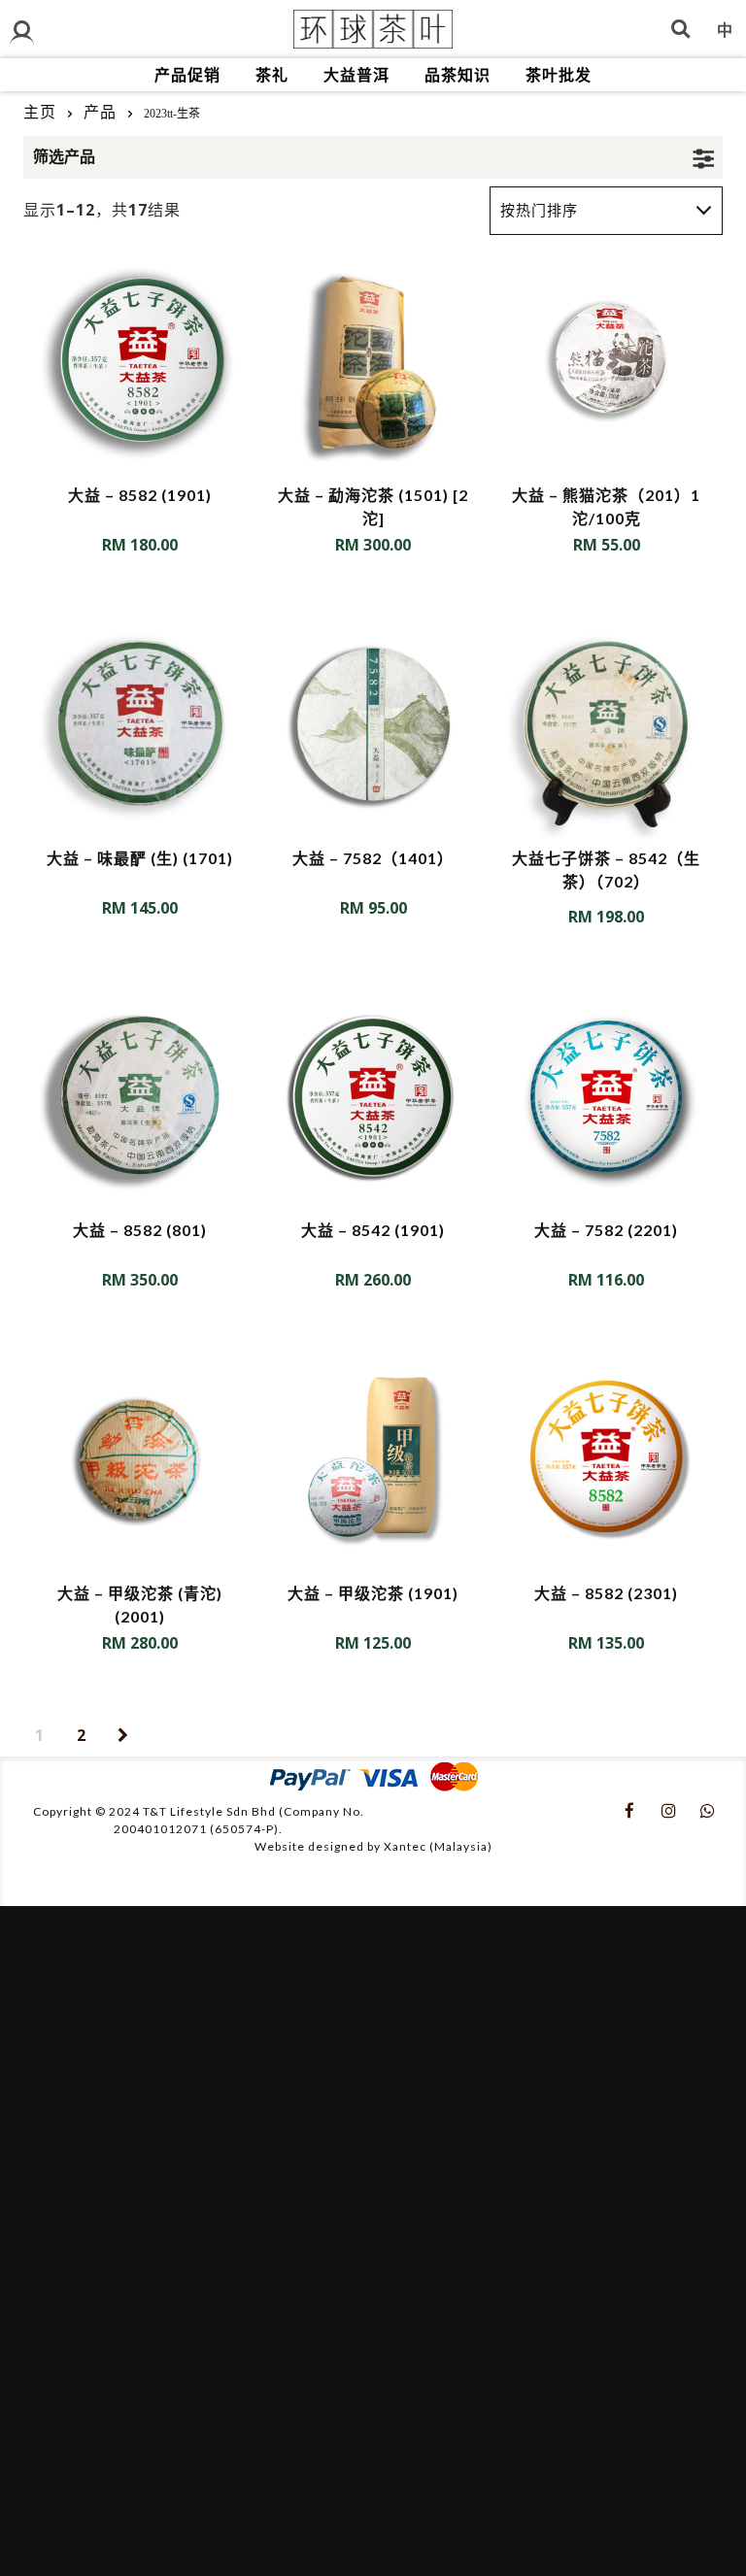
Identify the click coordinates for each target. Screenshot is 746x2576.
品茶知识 (458, 74)
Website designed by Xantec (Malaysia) (373, 1846)
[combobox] (606, 211)
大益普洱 (356, 74)
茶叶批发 (559, 74)
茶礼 (272, 74)
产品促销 (187, 74)
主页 (40, 112)
